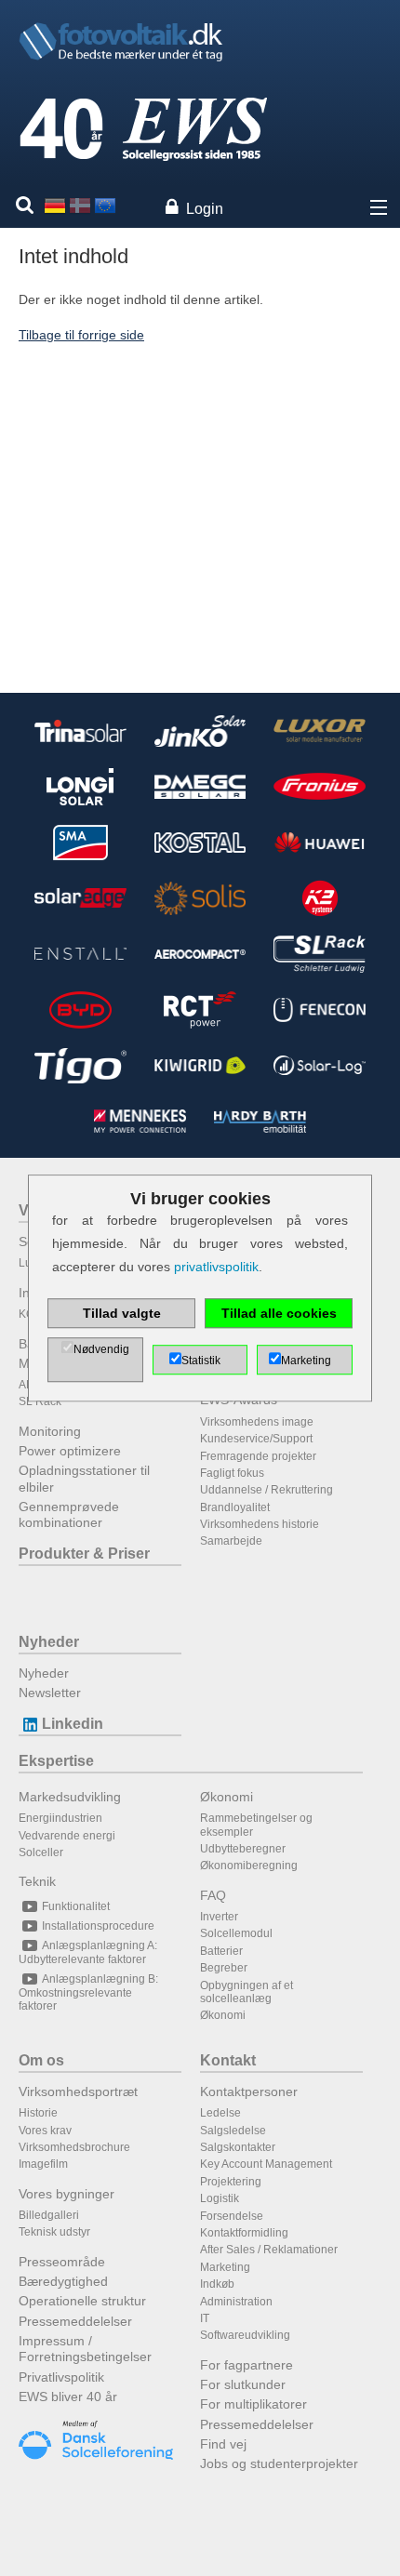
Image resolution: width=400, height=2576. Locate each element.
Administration (236, 2302)
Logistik (220, 2198)
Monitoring (50, 1431)
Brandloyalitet (235, 1507)
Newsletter (50, 1693)
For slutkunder (243, 2384)
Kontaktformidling (244, 2233)
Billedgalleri (49, 2215)
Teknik (37, 1881)
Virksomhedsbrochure (74, 2147)
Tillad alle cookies (279, 1313)
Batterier (221, 1951)
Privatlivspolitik (61, 2377)
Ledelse (220, 2113)
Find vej (223, 2444)
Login (205, 209)
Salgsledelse (233, 2131)
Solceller (41, 1852)
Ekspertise (56, 1761)
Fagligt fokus (232, 1473)
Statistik (201, 1361)
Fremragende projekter (258, 1456)
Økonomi (227, 1797)
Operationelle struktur (82, 2301)
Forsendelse (232, 2216)
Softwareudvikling (245, 2335)
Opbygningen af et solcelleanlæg (247, 1992)
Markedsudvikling (70, 1797)
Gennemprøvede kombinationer (69, 1514)
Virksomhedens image (257, 1422)
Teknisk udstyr (54, 2232)
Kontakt (228, 2060)
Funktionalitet (76, 1906)
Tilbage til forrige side (81, 335)
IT (205, 2318)
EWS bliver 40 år (68, 2397)
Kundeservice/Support (256, 1439)
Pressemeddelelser (75, 2321)
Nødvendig (101, 1349)
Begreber (224, 1968)
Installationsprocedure (98, 1926)
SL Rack (40, 1401)
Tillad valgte (122, 1313)
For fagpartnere (247, 2365)
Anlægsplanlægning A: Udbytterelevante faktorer (88, 1952)
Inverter (219, 1917)
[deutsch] (55, 205)
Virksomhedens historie (260, 1524)
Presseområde (62, 2262)
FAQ (213, 1895)
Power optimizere (70, 1451)
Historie (38, 2113)
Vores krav (45, 2131)
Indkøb (217, 2284)
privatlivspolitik (216, 1268)
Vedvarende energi (67, 1836)
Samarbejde (231, 1541)
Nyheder (49, 1642)
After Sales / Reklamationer (269, 2250)
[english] (105, 205)
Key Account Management (266, 2164)
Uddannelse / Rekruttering (267, 1490)
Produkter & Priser (84, 1554)
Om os (41, 2060)
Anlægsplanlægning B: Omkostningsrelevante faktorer (88, 1992)
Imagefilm (43, 2164)
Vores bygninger (67, 2194)
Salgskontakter (238, 2147)
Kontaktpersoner (249, 2091)
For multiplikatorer (253, 2404)
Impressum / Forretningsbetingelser (85, 2349)
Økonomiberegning (249, 1866)
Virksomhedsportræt (78, 2091)
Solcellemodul (236, 1933)
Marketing (225, 2267)
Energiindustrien (60, 1818)
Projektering (231, 2182)
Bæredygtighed (63, 2281)
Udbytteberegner (243, 1849)
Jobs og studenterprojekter (279, 2463)
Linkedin (73, 1724)
